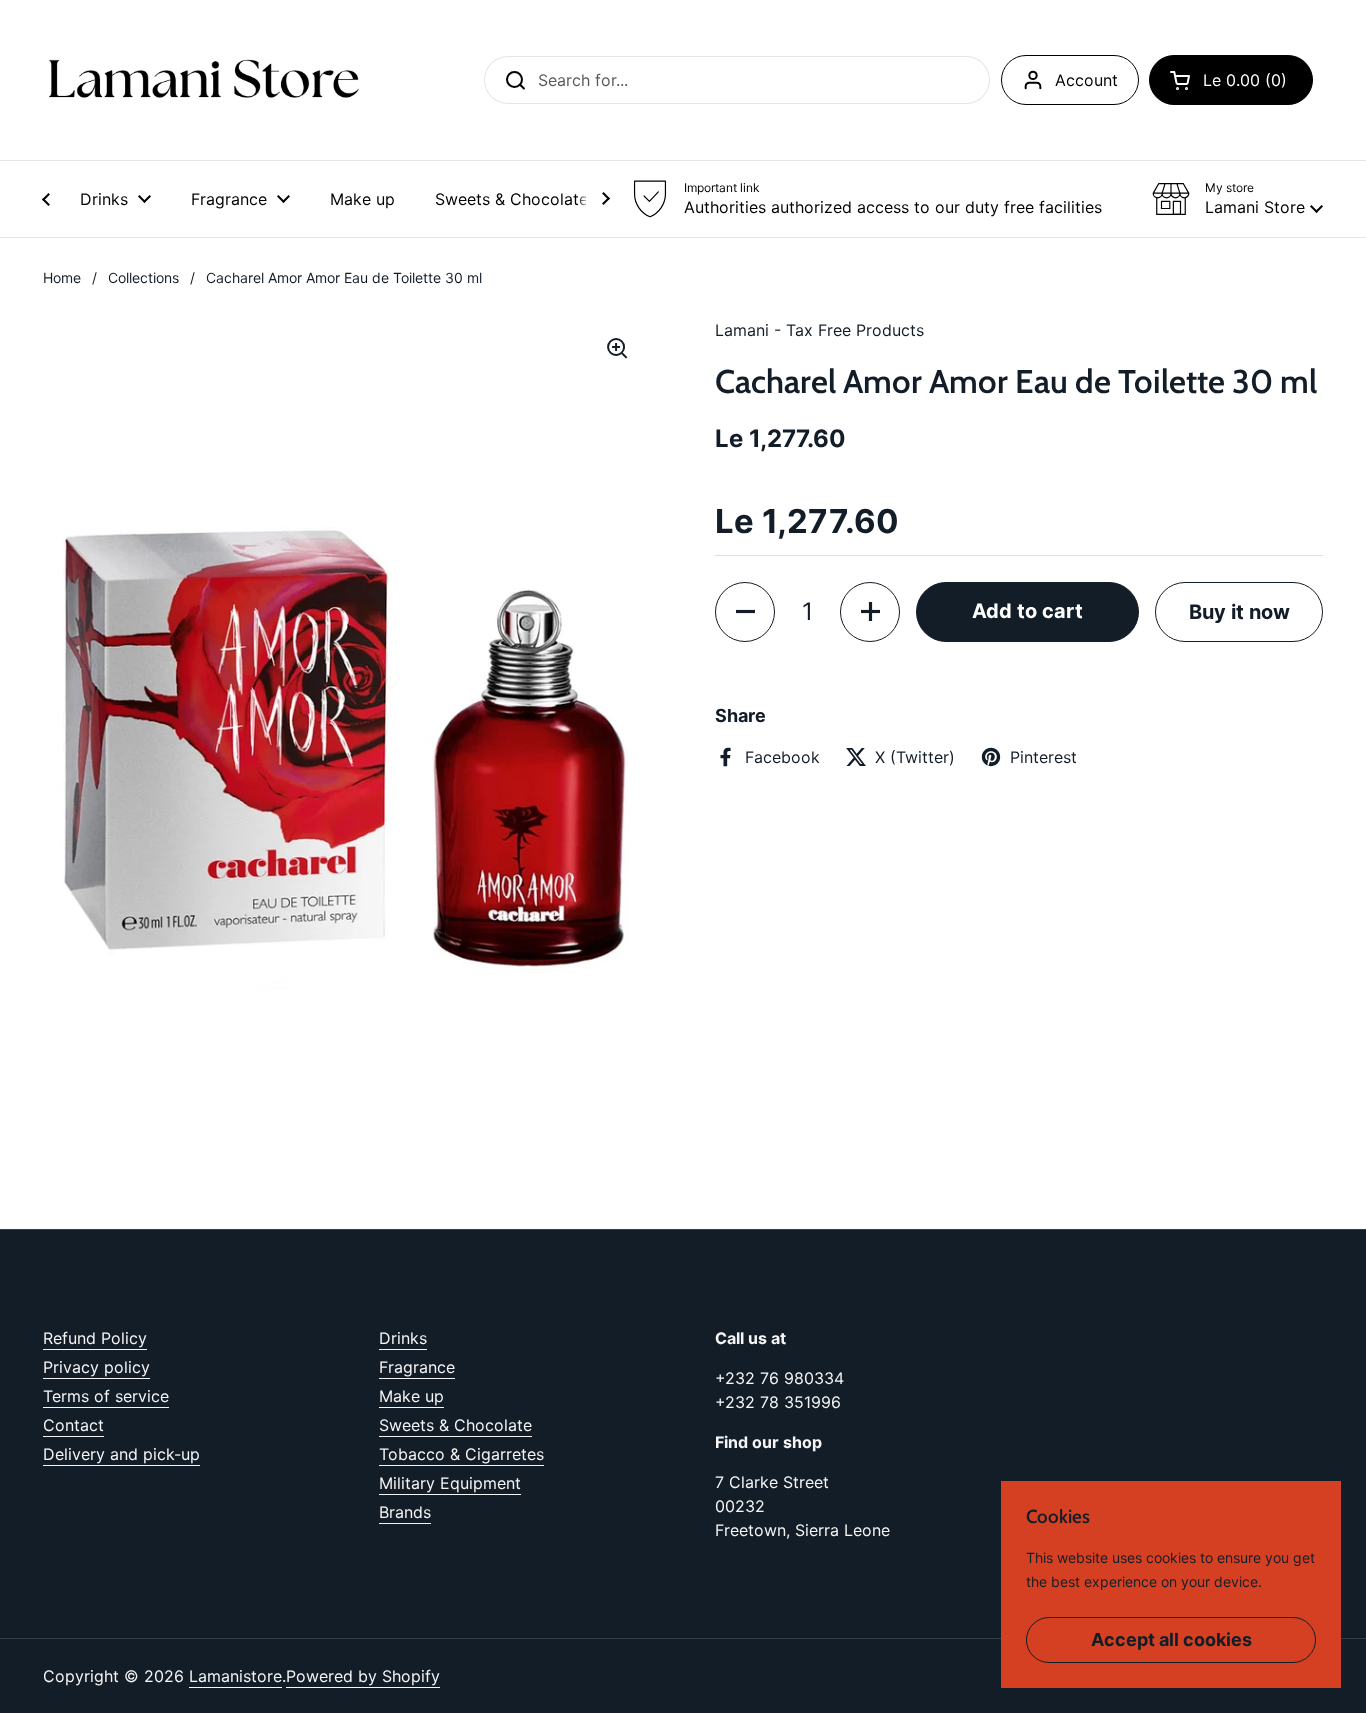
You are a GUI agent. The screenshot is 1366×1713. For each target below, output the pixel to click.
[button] (1231, 80)
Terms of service (106, 1396)
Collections (143, 277)
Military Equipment (450, 1483)
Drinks (403, 1338)
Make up (411, 1396)
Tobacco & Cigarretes (461, 1454)
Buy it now (1239, 612)
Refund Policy (95, 1338)
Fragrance (417, 1367)
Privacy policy (96, 1367)
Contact (73, 1425)
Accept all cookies (1171, 1639)
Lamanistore (235, 1676)
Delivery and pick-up (121, 1454)
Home (62, 277)
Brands (405, 1512)
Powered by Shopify (363, 1676)
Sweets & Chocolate (455, 1425)
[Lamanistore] (203, 80)
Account (1086, 80)
